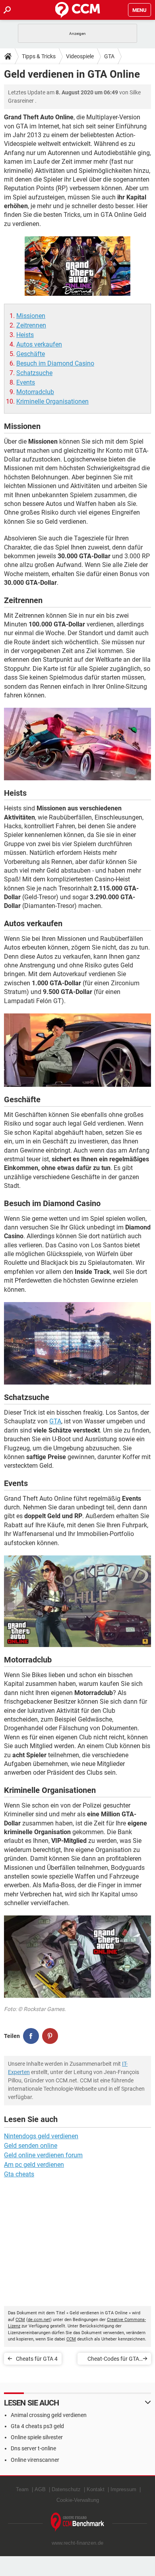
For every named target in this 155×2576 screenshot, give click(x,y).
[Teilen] (31, 2036)
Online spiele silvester (37, 2437)
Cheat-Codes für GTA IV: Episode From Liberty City (113, 2360)
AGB (40, 2489)
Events (26, 382)
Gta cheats (19, 2174)
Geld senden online (31, 2146)
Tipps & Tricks (39, 56)
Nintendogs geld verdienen (41, 2136)
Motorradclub (35, 392)
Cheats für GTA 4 (37, 2359)
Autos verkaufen (39, 344)
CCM (20, 2320)
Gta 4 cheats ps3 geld (37, 2426)
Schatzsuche (34, 373)
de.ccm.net (39, 2320)
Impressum (123, 2489)
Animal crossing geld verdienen (49, 2415)
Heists (25, 335)
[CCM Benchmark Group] (78, 2522)
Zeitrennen (31, 325)
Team (22, 2489)
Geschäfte (31, 354)
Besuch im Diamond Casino (55, 363)
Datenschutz (66, 2489)
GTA (109, 56)
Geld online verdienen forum (43, 2155)
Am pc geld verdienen (34, 2165)
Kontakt (96, 2489)
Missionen (31, 316)
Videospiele (80, 56)
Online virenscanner (35, 2460)
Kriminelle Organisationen (52, 401)
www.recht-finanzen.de (77, 2543)
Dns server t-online (33, 2448)
